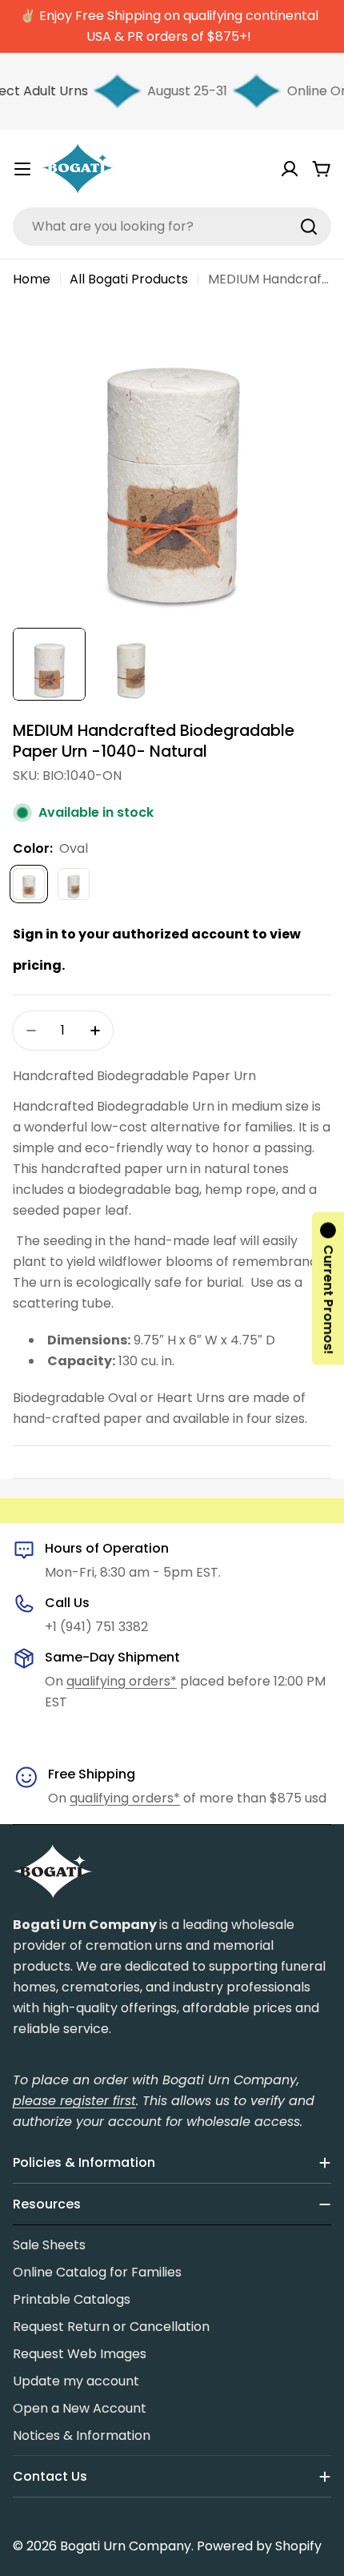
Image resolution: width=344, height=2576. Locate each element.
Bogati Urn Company (126, 2546)
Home (32, 279)
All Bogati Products (129, 279)
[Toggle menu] (22, 169)
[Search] (309, 227)
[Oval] (29, 884)
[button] (328, 1288)
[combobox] (172, 227)
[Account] (290, 169)
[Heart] (74, 884)
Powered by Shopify (259, 2546)
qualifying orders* (122, 1681)
